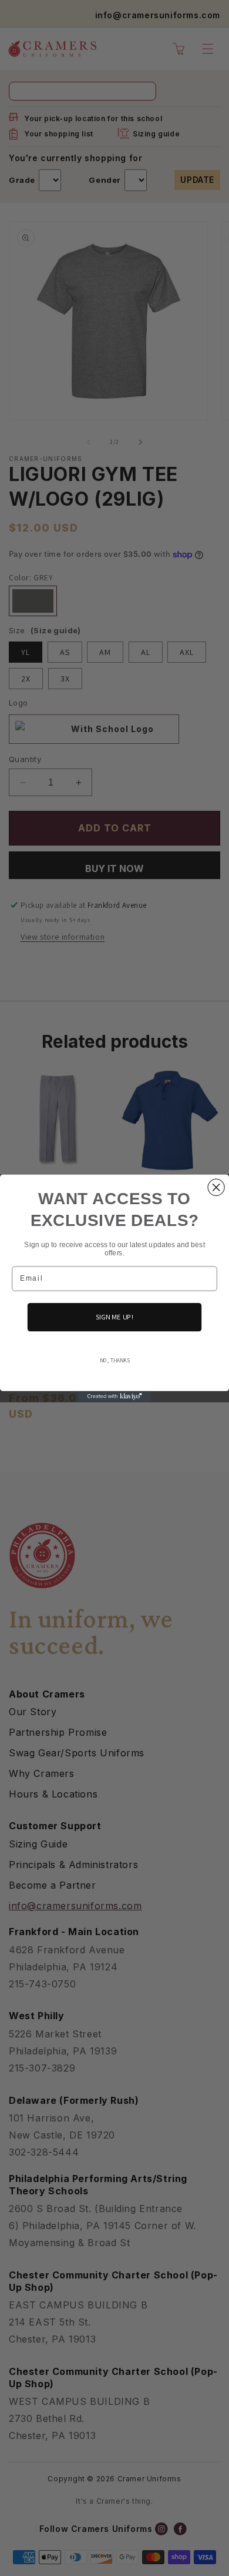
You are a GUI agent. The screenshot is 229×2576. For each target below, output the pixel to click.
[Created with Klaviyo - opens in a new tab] (115, 1396)
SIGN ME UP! (115, 1317)
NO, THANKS (115, 1360)
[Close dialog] (216, 1187)
